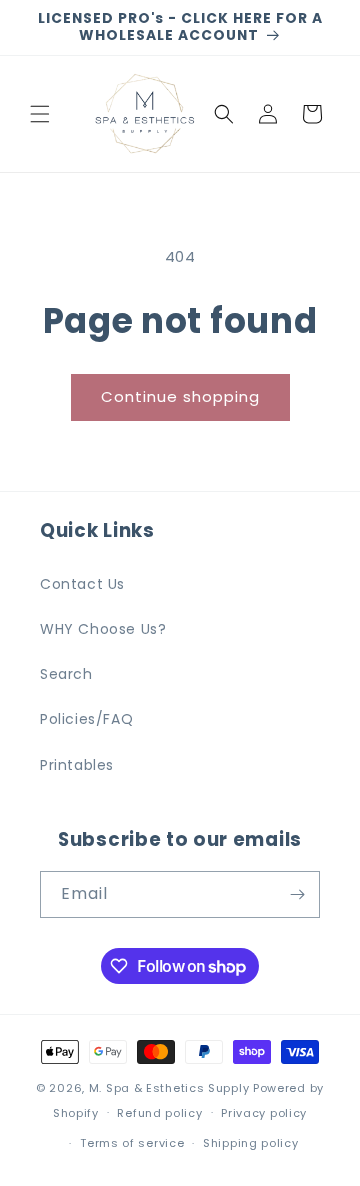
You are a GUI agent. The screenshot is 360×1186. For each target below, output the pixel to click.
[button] (40, 114)
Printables (77, 765)
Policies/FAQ (86, 719)
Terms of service (132, 1143)
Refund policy (159, 1113)
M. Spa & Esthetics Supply (169, 1088)
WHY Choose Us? (103, 629)
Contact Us (82, 584)
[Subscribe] (297, 894)
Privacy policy (264, 1113)
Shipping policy (251, 1143)
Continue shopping (180, 396)
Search (66, 674)
